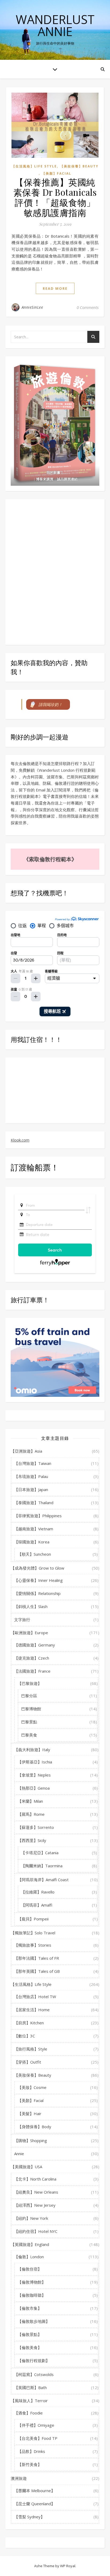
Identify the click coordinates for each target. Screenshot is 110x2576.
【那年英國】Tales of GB (37, 1971)
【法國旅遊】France (32, 1671)
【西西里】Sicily (32, 1840)
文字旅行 (22, 1620)
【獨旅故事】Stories (33, 1945)
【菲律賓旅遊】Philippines (38, 1516)
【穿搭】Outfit (28, 2062)
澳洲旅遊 (19, 2478)
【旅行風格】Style (31, 2049)
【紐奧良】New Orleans (36, 2192)
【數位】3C (25, 2036)
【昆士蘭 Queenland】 (35, 2504)
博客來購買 (45, 479)
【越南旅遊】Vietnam (34, 1529)
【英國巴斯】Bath (30, 2387)
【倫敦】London (29, 2257)
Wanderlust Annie (55, 25)
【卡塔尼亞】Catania (40, 1853)
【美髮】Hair (30, 2114)
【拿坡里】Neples (34, 1775)
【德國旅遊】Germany (35, 1645)
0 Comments (88, 307)
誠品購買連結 (67, 479)
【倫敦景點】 (30, 2334)
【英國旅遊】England (30, 2244)
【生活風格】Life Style (34, 166)
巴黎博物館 (31, 1709)
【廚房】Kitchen (29, 2023)
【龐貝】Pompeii (33, 1919)
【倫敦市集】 (30, 2308)
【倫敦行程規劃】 (34, 2361)
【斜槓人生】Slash (31, 1606)
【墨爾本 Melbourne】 (35, 2491)
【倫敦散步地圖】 (34, 2321)
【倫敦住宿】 (30, 2269)
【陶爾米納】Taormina (42, 1866)
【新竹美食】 (30, 2464)
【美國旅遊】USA (26, 2167)
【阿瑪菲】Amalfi (37, 1905)
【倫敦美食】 (30, 2347)
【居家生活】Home (32, 2010)
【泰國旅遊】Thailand (34, 1503)
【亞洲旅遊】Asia (26, 1451)
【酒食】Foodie (28, 2413)
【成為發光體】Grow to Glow (38, 1568)
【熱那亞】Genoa (34, 1788)
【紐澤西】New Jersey (35, 2205)
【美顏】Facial (57, 173)
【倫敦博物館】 (32, 2282)
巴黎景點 (29, 1722)
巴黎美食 (29, 1735)
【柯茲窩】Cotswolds (34, 2374)
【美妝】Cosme (32, 2087)
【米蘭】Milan (30, 1801)
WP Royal (68, 2566)
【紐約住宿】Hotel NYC (36, 2231)
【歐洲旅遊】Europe (29, 1633)
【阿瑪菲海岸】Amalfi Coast (43, 1880)
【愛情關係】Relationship (37, 1593)
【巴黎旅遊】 (30, 1683)
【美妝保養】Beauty (79, 166)
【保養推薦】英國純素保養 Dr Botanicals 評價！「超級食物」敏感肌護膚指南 (55, 197)
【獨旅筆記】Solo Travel (33, 1933)
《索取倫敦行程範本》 (50, 859)
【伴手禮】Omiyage (36, 2425)
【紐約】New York (31, 2218)
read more (55, 288)
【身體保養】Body (34, 2127)
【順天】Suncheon (34, 1554)
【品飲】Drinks (31, 2451)
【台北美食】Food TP (38, 2438)
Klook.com (20, 1140)
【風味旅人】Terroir (29, 2401)
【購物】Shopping (31, 2140)
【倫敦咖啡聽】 (32, 2295)
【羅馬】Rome (31, 1814)
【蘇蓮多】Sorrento (36, 1827)
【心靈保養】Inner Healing (38, 1580)
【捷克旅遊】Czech (32, 1658)
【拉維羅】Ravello (38, 1892)
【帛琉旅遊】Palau (31, 1476)
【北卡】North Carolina (35, 2179)
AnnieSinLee (32, 307)
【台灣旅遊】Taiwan (33, 1463)
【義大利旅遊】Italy (32, 1750)
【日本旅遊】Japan (31, 1489)
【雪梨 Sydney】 (29, 2517)
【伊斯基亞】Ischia (35, 1762)
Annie (19, 2154)
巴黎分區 (29, 1696)
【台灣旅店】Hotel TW (35, 1997)
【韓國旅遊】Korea (32, 1542)
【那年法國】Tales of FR (37, 1958)
